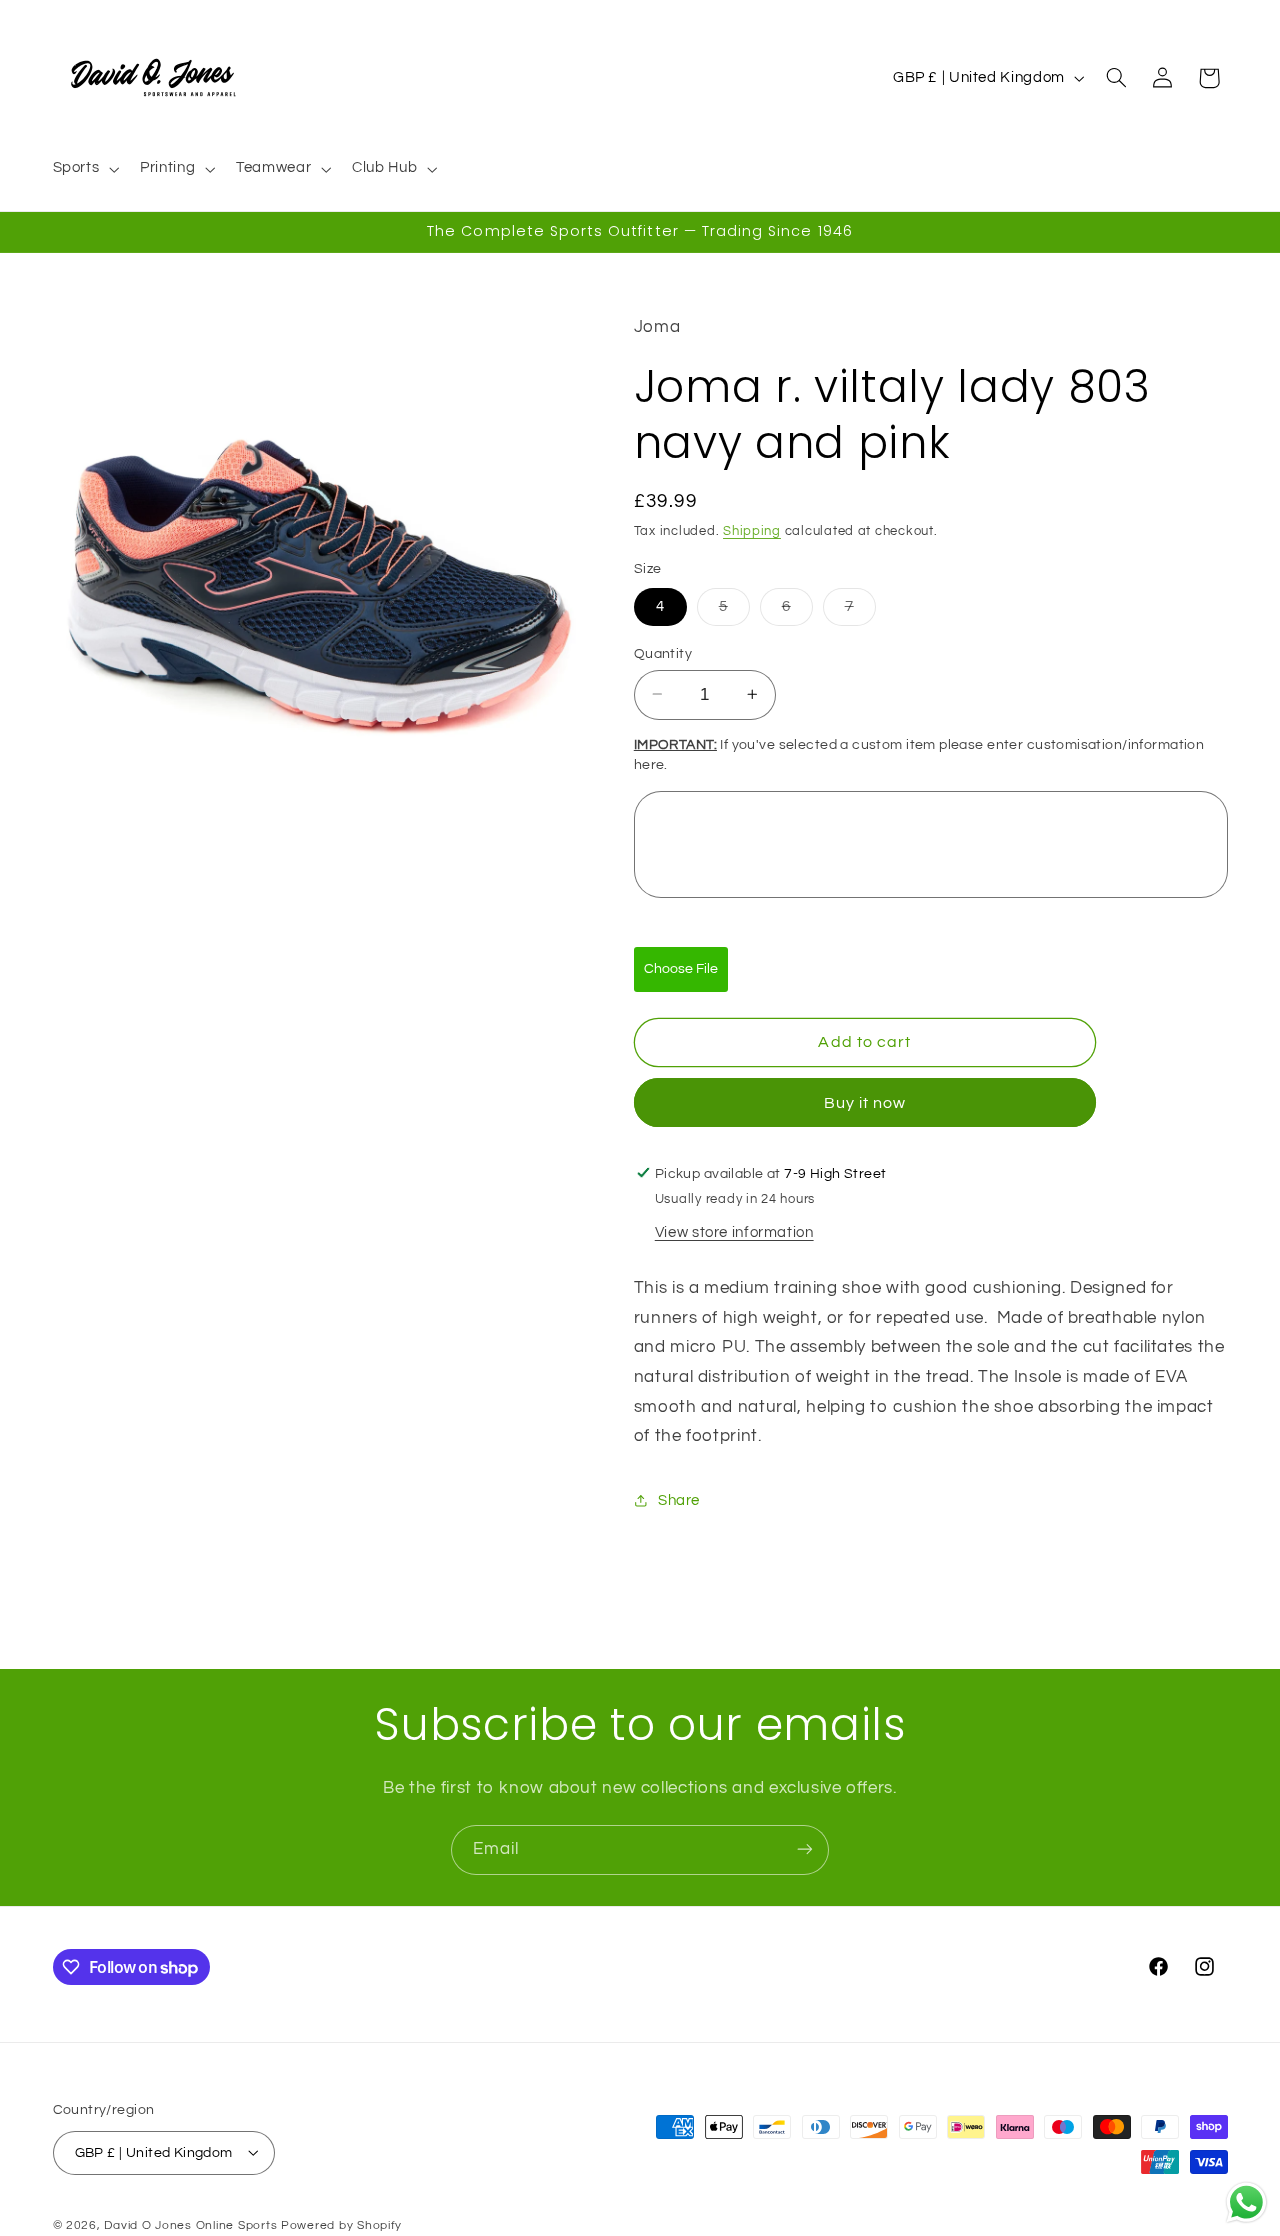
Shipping (752, 530)
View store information (734, 1231)
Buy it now (865, 1102)
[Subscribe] (805, 1849)
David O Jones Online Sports (190, 2224)
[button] (84, 169)
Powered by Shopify (341, 2224)
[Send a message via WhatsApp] (1246, 2202)
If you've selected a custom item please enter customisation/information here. (919, 755)
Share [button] (679, 1499)
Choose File (681, 968)
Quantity (663, 653)
